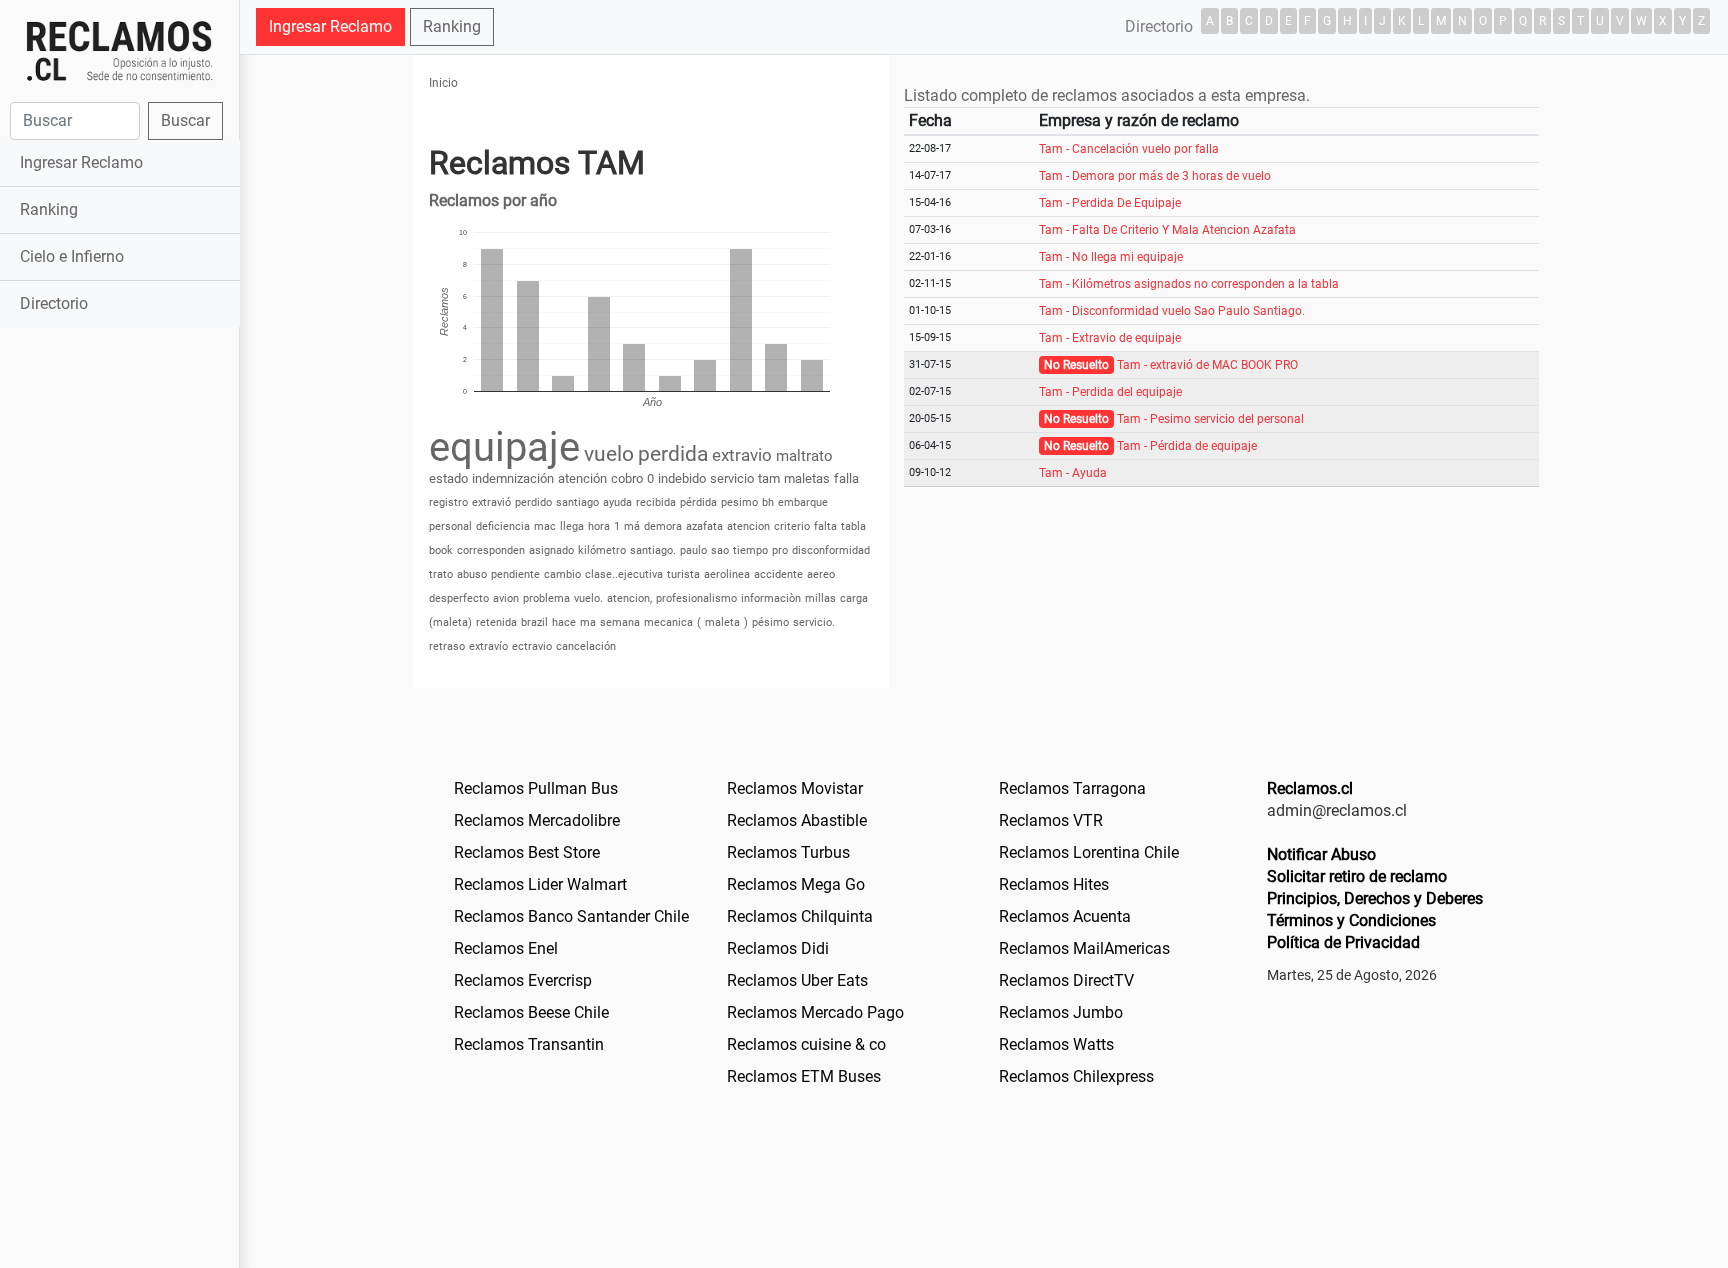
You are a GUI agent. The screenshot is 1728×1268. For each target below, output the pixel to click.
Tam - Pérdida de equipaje (1187, 446)
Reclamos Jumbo (1061, 1012)
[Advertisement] (119, 647)
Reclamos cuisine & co (806, 1044)
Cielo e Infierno (72, 256)
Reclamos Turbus (788, 852)
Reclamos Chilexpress (1076, 1076)
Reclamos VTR (1051, 820)
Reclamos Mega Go (796, 884)
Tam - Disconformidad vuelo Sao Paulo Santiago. (1172, 311)
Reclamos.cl (1310, 788)
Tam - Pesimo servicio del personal (1210, 419)
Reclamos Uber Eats (797, 980)
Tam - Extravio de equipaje (1110, 338)
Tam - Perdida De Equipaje (1110, 203)
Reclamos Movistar (795, 788)
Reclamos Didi (778, 948)
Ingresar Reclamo (81, 162)
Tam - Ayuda (1073, 473)
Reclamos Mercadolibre (537, 820)
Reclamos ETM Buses (804, 1076)
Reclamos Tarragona (1072, 788)
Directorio (54, 303)
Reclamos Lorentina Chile (1089, 852)
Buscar (185, 120)
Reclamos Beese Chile (531, 1012)
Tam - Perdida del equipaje (1110, 392)
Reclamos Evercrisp (523, 980)
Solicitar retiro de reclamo (1357, 876)
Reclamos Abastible (797, 820)
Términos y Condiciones (1351, 920)
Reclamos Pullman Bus (536, 788)
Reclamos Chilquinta (800, 916)
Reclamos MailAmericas (1084, 948)
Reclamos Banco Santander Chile (571, 916)
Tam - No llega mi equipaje (1111, 257)
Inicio (443, 83)
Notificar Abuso (1321, 854)
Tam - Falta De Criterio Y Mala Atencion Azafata (1167, 230)
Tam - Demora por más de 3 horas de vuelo (1155, 176)
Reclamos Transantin (529, 1044)
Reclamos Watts (1056, 1044)
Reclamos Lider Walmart (540, 884)
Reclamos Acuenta (1065, 916)
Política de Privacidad (1343, 942)
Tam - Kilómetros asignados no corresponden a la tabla (1189, 284)
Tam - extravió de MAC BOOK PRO (1207, 365)
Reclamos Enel (506, 948)
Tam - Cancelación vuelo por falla (1129, 149)
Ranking (49, 209)
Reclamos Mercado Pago (815, 1012)
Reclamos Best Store (527, 852)
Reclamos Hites (1054, 884)
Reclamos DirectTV (1066, 980)
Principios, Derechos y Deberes (1375, 898)
